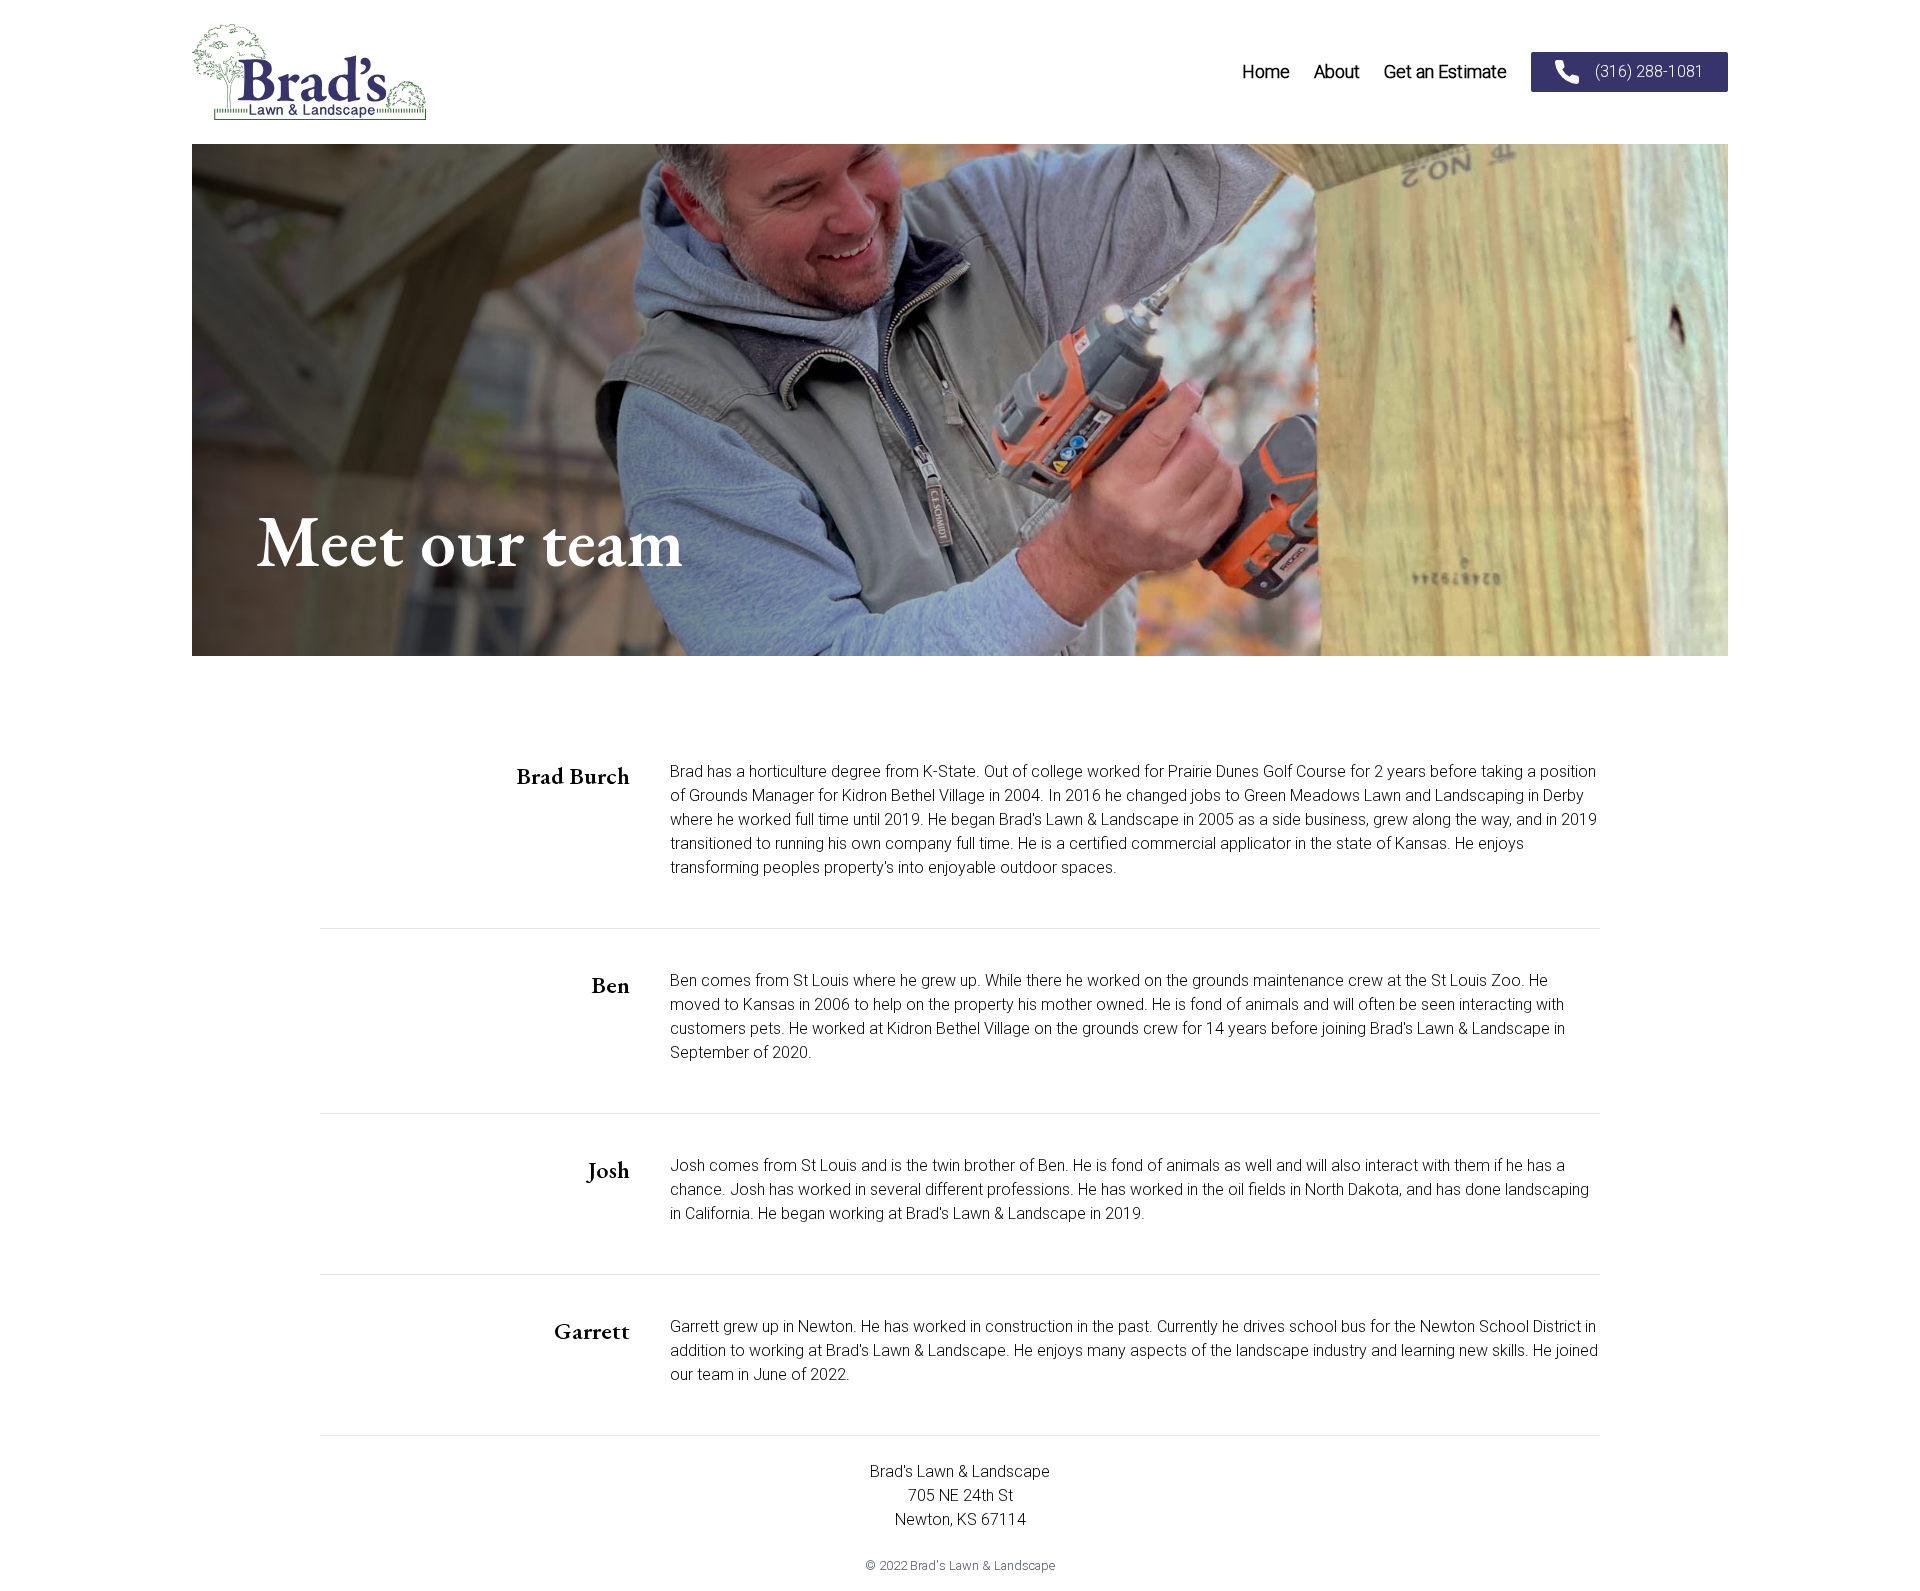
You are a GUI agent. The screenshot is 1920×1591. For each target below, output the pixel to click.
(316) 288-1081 (1649, 71)
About (1337, 71)
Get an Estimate (1445, 71)
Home (1266, 71)
